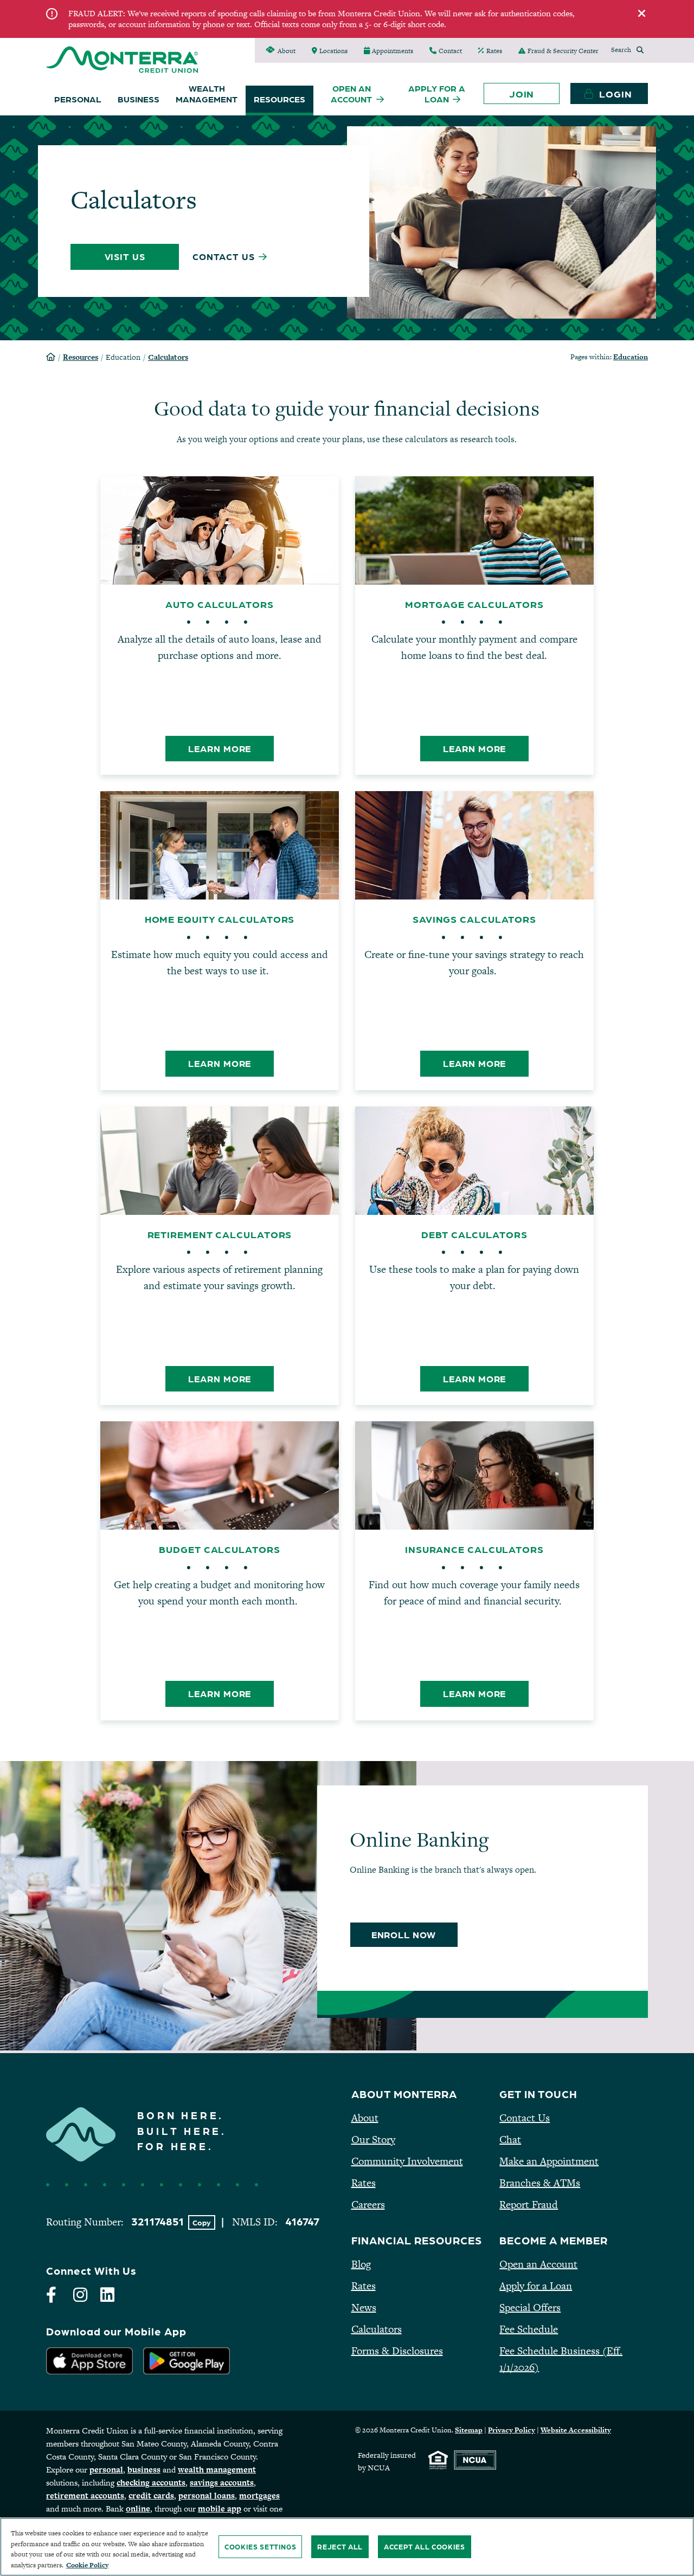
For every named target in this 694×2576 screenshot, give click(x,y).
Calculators (168, 357)
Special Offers (530, 2308)
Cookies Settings (260, 2546)
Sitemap (469, 2430)
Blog (361, 2264)
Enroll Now (415, 1934)
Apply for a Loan (536, 2286)
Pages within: (609, 357)
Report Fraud (529, 2205)
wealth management (217, 2470)
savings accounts (222, 2483)
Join (522, 93)
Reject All (340, 2546)
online (138, 2509)
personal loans (207, 2496)
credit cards (151, 2496)
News (364, 2308)
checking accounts (151, 2483)
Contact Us (525, 2118)
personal (106, 2470)
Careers (368, 2205)
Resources (279, 99)
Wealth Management (207, 93)
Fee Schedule (529, 2329)
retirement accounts (85, 2496)
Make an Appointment (549, 2161)
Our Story (373, 2140)
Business (139, 99)
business (144, 2470)
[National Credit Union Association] (475, 2460)
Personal (78, 99)
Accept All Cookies (425, 2546)
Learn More (231, 748)
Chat (510, 2140)
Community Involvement (407, 2161)
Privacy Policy (512, 2430)
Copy (204, 2222)
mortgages (259, 2496)
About (365, 2118)
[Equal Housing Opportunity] (438, 2460)
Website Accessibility (576, 2430)
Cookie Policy (87, 2565)
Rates (364, 2183)
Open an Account (538, 2264)
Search (621, 50)
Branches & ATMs (540, 2183)
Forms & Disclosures (397, 2351)
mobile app (220, 2509)
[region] (347, 2547)
